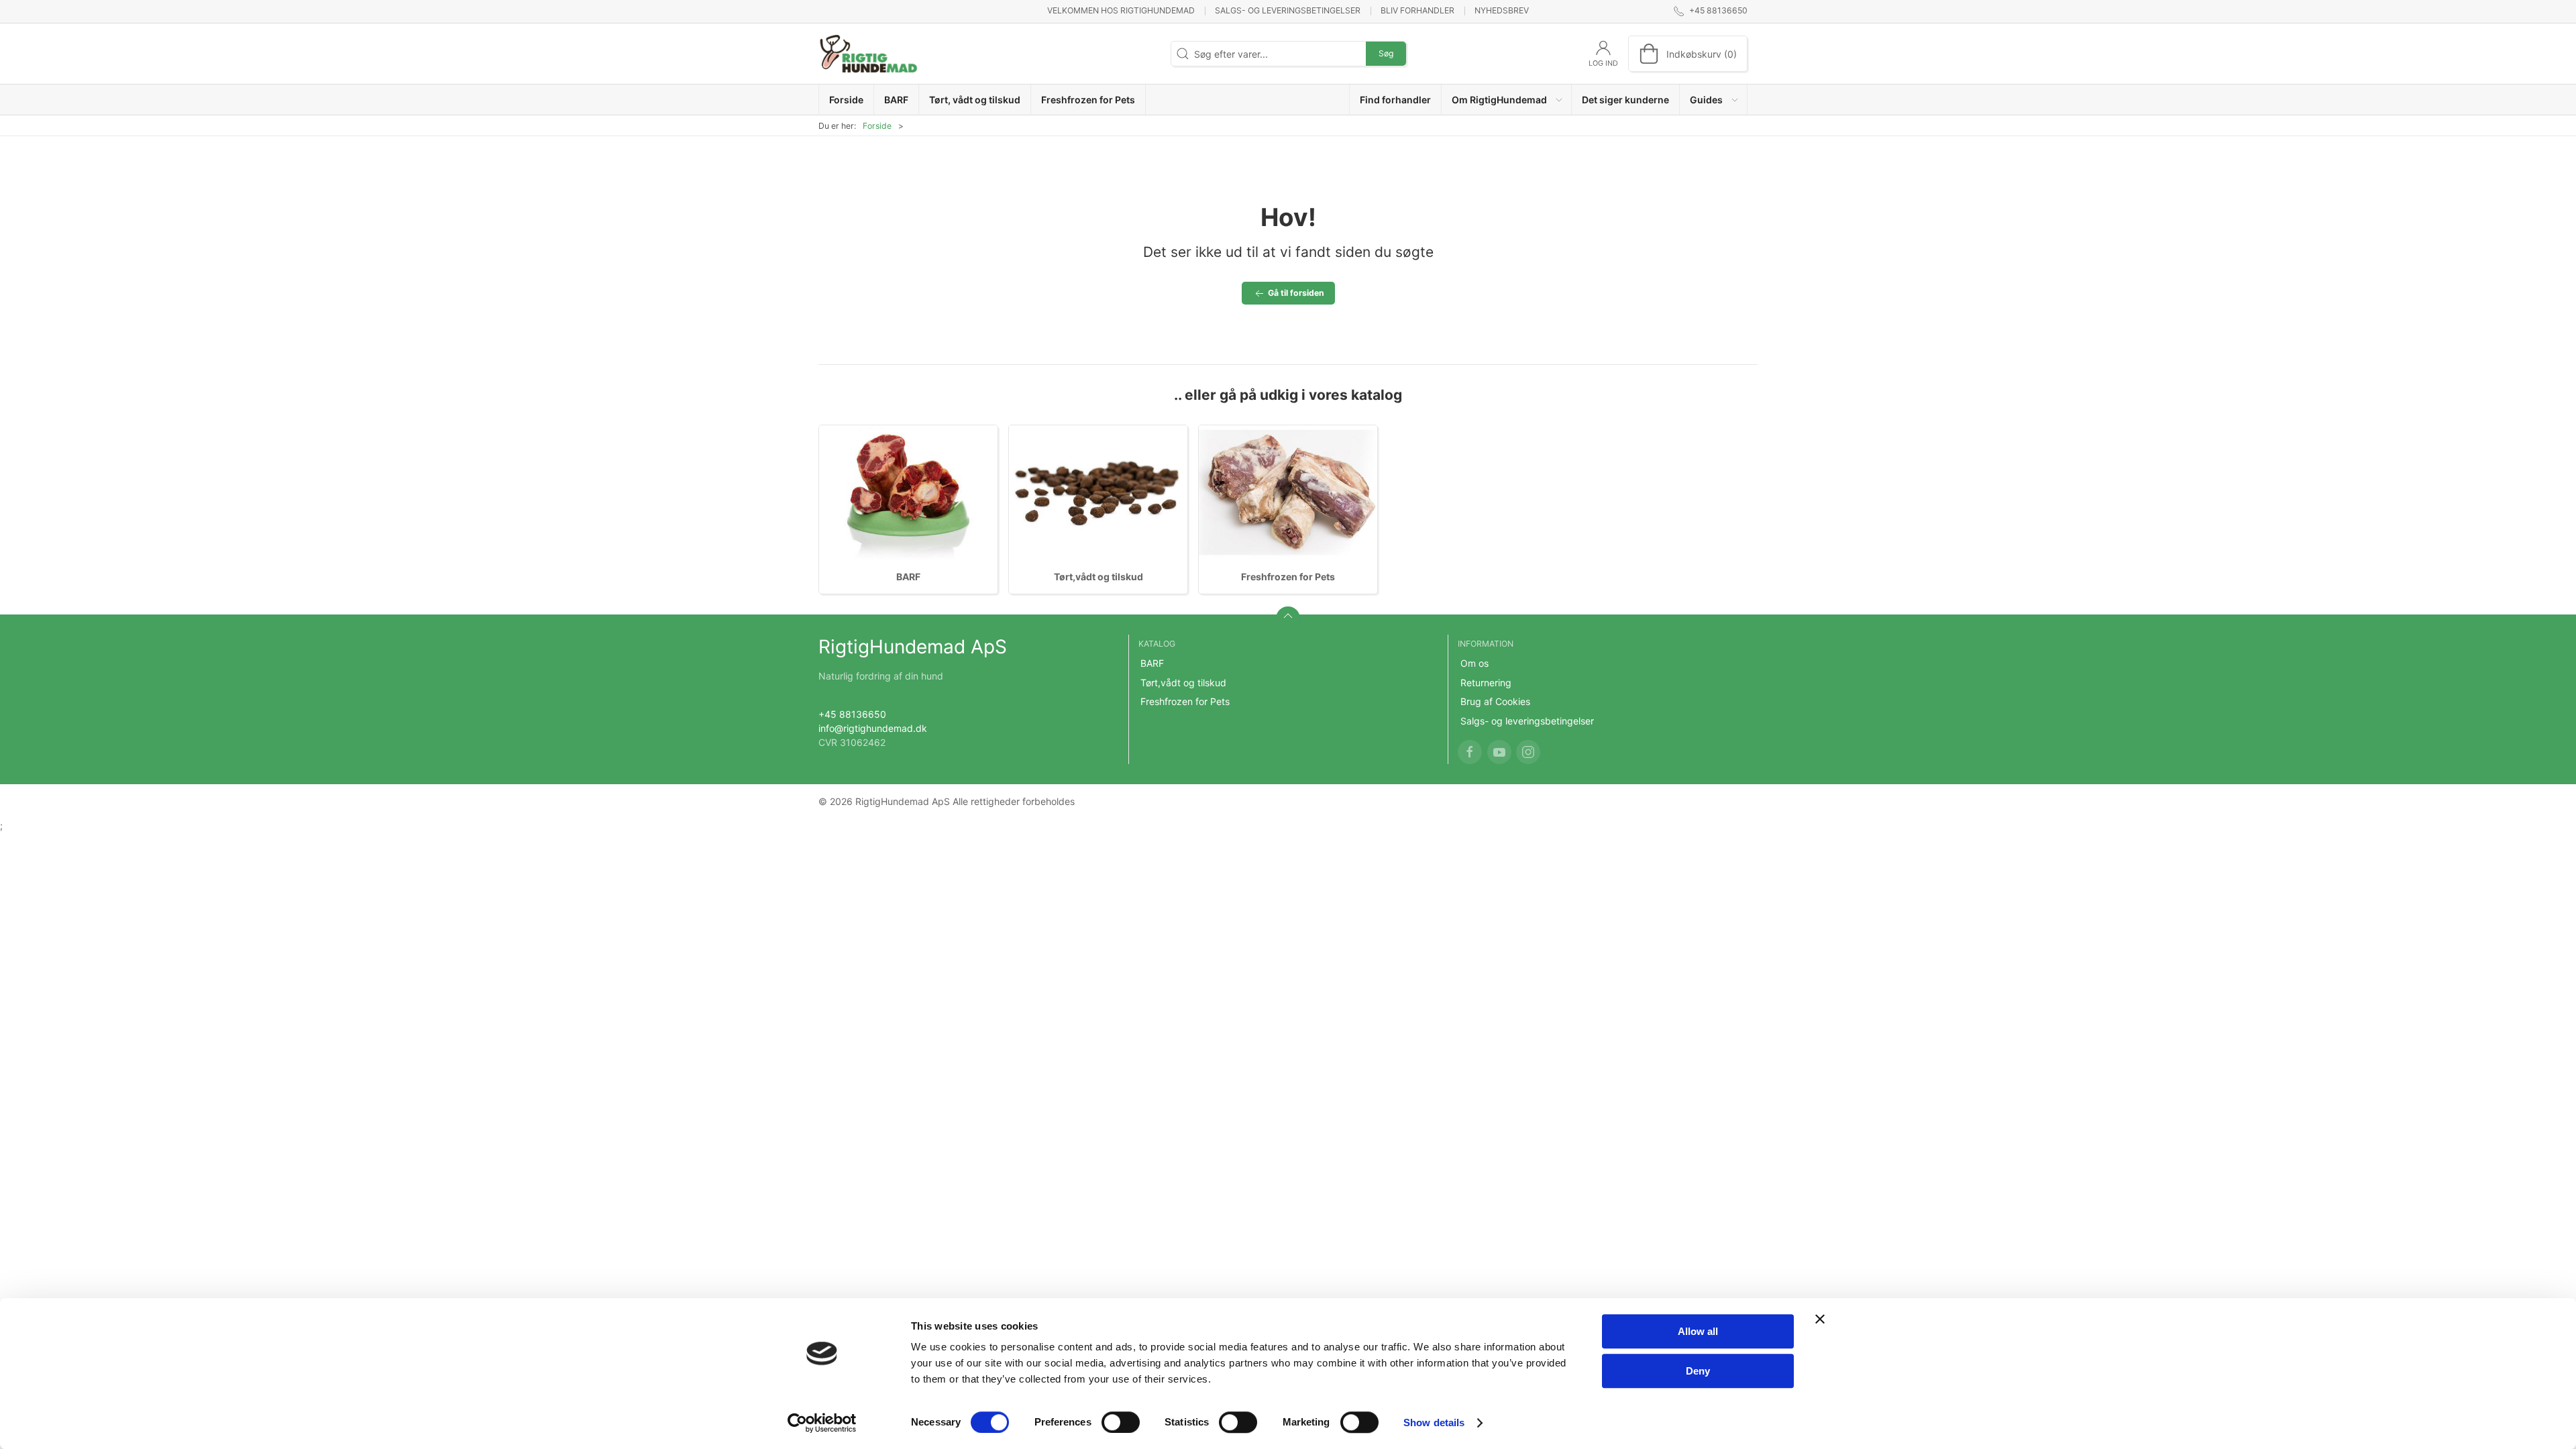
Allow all (1698, 1331)
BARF (908, 577)
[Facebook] (1470, 752)
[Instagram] (1528, 752)
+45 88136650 (852, 714)
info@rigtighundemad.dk (873, 728)
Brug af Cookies (1495, 701)
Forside (877, 126)
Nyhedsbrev (1502, 10)
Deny (1698, 1371)
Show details (1434, 1423)
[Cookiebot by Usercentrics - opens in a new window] (822, 1423)
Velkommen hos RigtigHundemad (1121, 10)
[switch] (1121, 1422)
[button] (1507, 100)
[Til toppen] (1288, 619)
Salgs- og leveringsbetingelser (1288, 10)
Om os (1474, 663)
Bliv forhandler (1417, 10)
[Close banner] (1820, 1319)
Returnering (1486, 683)
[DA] (869, 54)
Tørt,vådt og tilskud (1098, 577)
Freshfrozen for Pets (1288, 577)
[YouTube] (1499, 752)
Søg (1386, 53)
